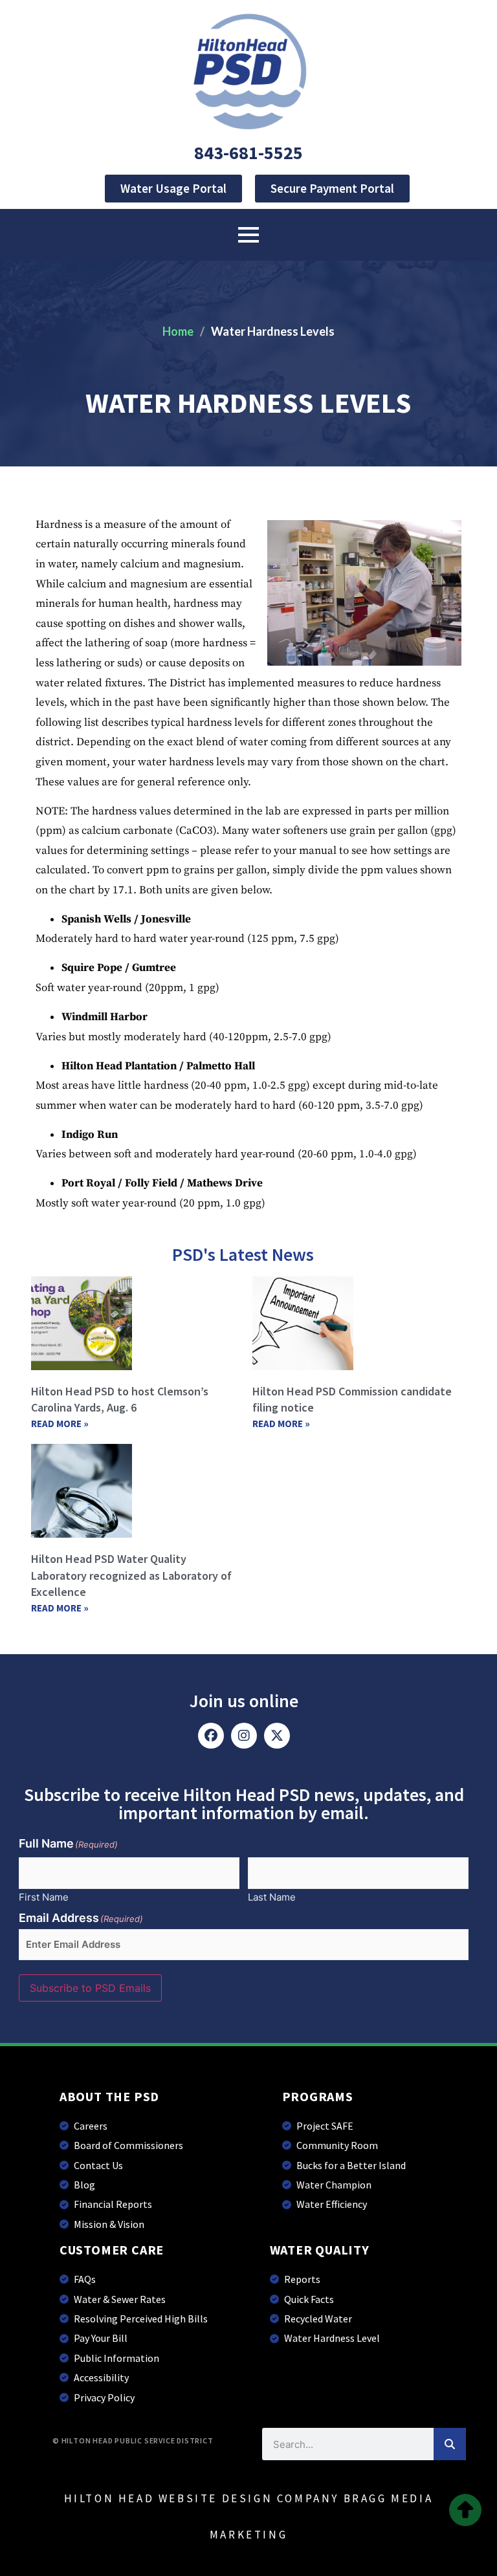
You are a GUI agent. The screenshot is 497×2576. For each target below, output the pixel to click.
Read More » (60, 1424)
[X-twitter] (277, 1736)
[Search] (450, 2444)
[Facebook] (211, 1736)
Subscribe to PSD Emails (90, 1988)
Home (178, 331)
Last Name (272, 1896)
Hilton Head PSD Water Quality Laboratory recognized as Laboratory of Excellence (131, 1575)
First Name (44, 1896)
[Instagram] (244, 1736)
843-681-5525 (248, 153)
